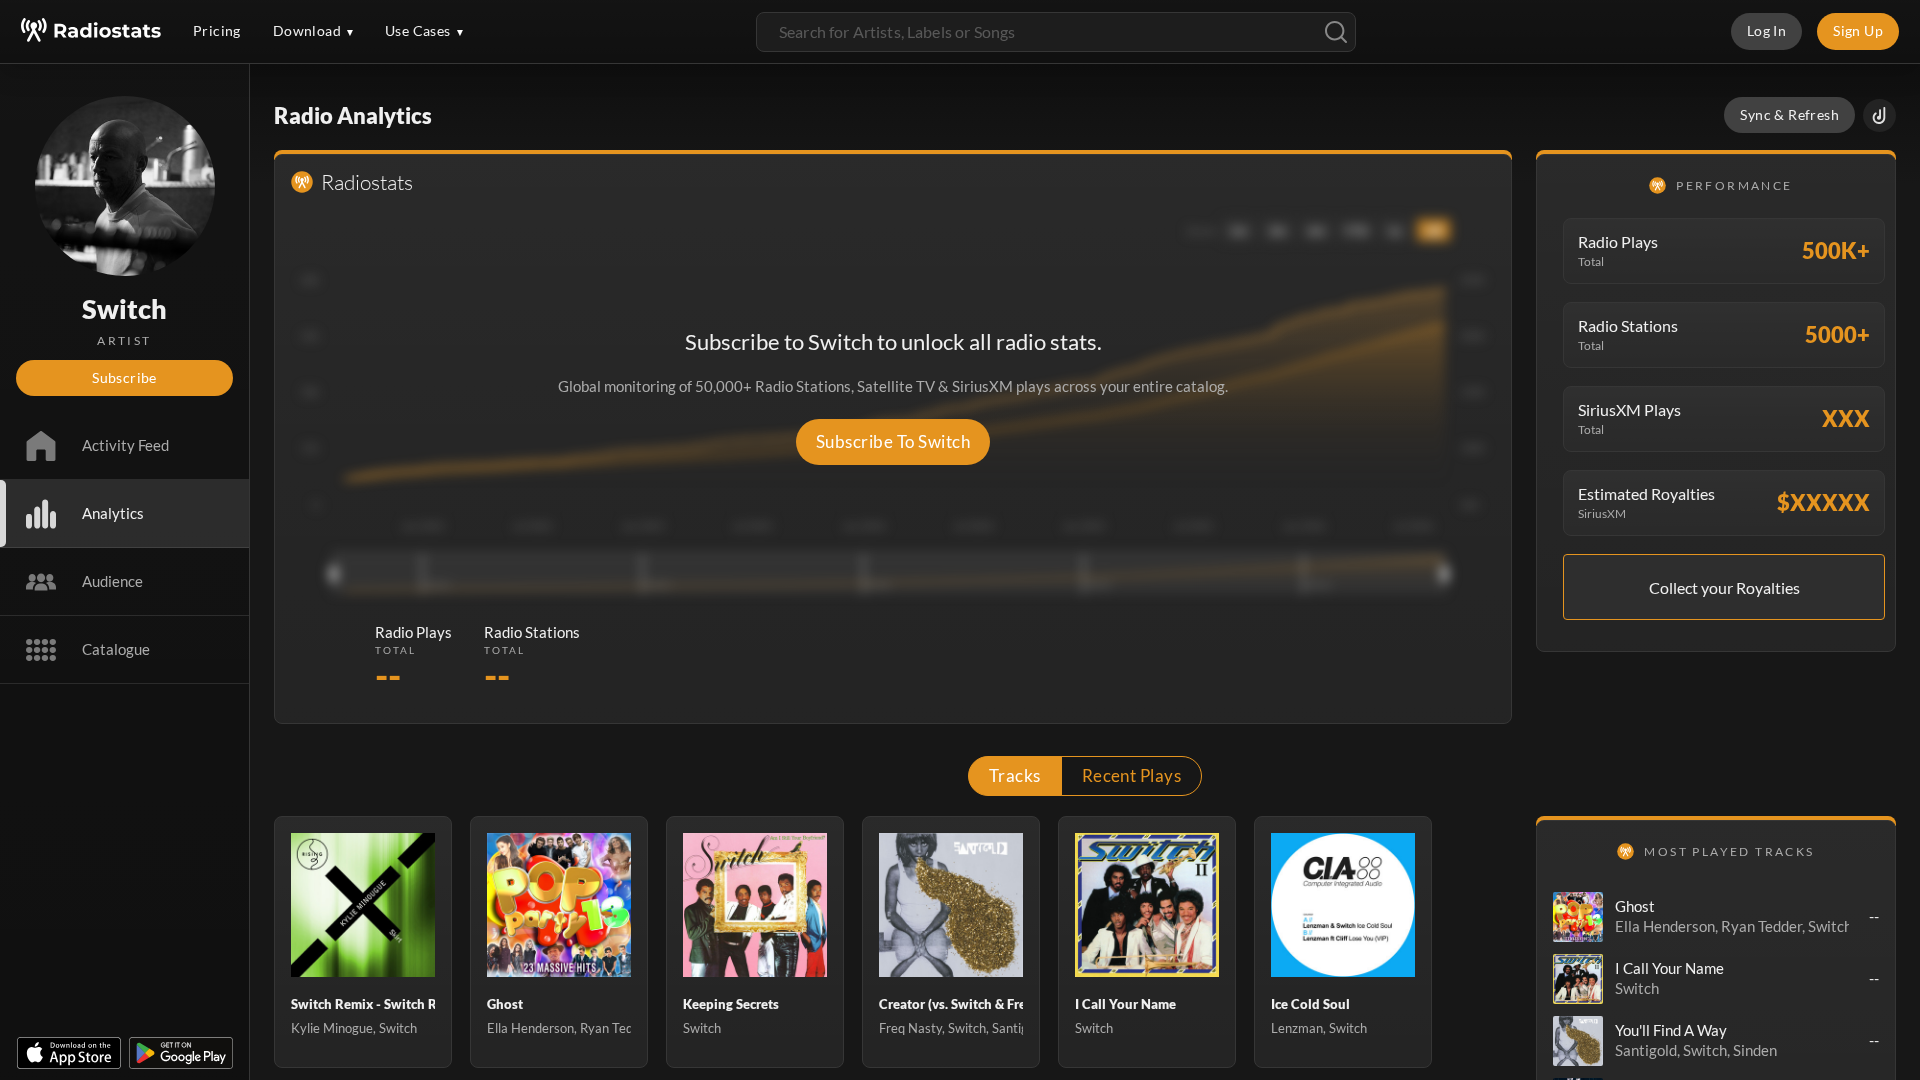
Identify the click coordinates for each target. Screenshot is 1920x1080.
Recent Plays (1132, 775)
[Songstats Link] (1879, 115)
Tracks (1015, 775)
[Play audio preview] (1578, 917)
